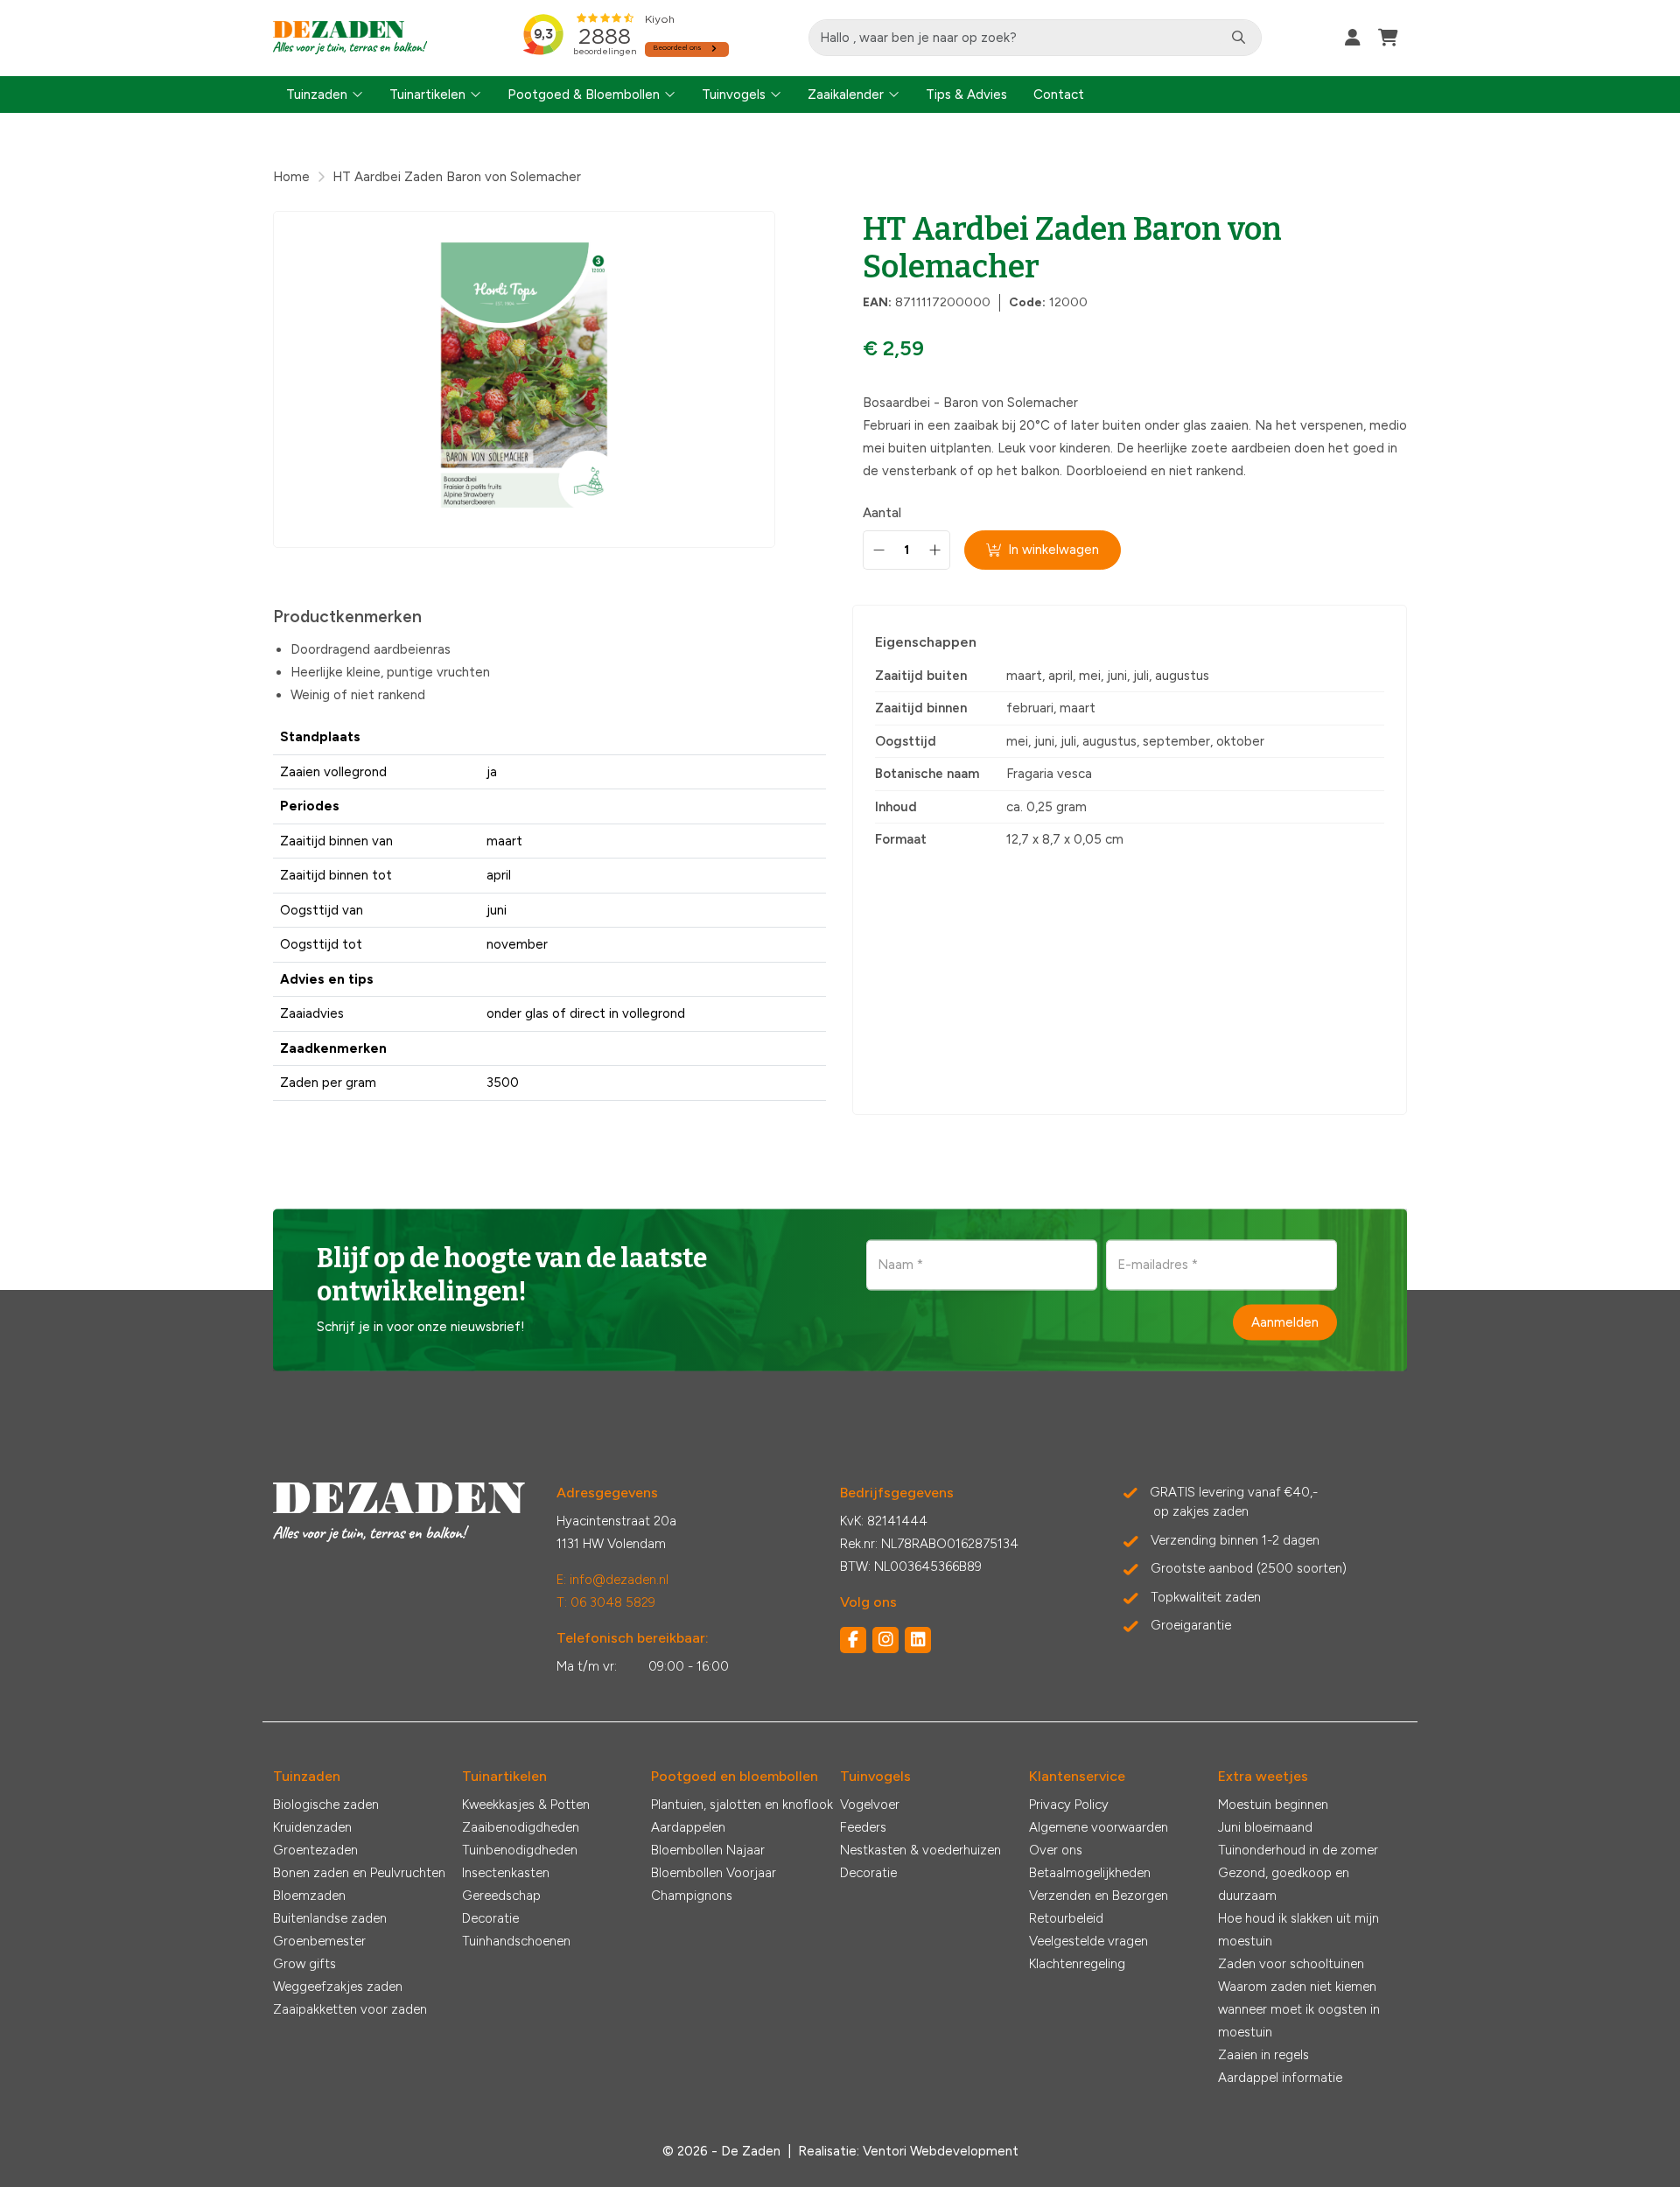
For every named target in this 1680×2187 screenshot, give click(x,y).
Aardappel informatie (1280, 2078)
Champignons (692, 1896)
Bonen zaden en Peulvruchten (359, 1873)
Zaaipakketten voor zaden (350, 2009)
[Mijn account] (1353, 38)
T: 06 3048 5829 (606, 1602)
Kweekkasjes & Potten (526, 1805)
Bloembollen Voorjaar (714, 1873)
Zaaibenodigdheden (521, 1827)
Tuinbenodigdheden (520, 1850)
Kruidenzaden (312, 1827)
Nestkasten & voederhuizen (920, 1850)
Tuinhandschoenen (516, 1941)
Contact (1059, 95)
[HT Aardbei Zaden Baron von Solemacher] (524, 379)
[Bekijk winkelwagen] (1388, 38)
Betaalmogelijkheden (1090, 1873)
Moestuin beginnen (1273, 1805)
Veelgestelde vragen (1088, 1941)
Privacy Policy (1069, 1805)
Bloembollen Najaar (708, 1850)
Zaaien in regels (1263, 2055)
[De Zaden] (350, 38)
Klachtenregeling (1077, 1964)
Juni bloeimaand (1265, 1827)
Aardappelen (688, 1827)
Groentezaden (315, 1850)
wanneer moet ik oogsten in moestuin (1299, 2021)
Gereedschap (501, 1896)
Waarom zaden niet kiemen (1297, 1987)
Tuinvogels (734, 95)
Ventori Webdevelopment (941, 2151)
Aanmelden (1285, 1321)
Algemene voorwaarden (1099, 1827)
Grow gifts (304, 1964)
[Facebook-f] (853, 1640)
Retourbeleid (1066, 1918)
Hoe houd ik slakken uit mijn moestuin (1298, 1930)
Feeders (863, 1827)
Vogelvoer (870, 1805)
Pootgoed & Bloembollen (584, 95)
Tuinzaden (317, 95)
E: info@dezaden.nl (612, 1580)
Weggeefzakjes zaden (338, 1987)
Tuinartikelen (427, 95)
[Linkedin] (918, 1640)
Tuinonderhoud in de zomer (1298, 1850)
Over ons (1056, 1850)
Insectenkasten (506, 1873)
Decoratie (490, 1918)
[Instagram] (885, 1640)
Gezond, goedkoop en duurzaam (1284, 1884)
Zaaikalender (846, 95)
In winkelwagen (1053, 550)
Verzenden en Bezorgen (1099, 1896)
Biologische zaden (326, 1805)
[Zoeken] (1239, 38)
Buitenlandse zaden (330, 1918)
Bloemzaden (309, 1896)
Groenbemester (319, 1941)
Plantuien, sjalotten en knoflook (742, 1805)
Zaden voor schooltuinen (1291, 1964)
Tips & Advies (966, 95)
